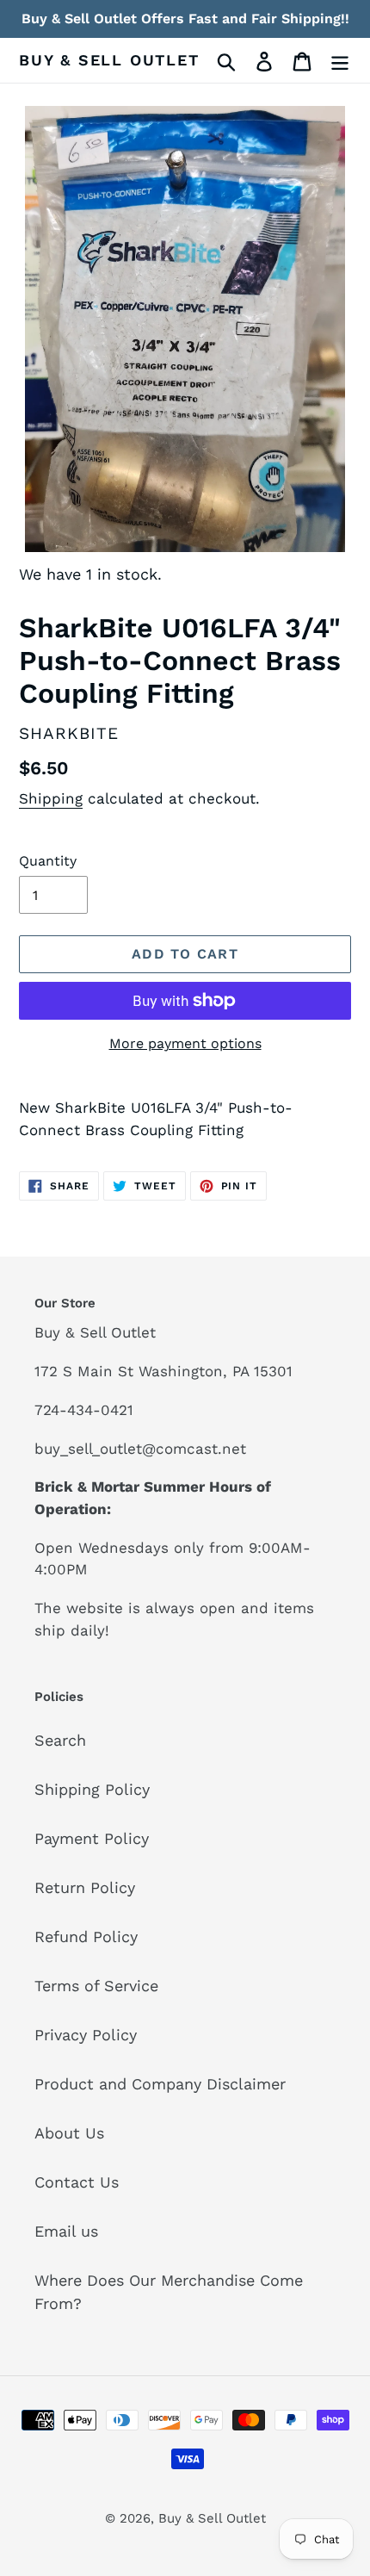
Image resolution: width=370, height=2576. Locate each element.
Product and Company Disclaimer (160, 2084)
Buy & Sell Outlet (109, 60)
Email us (66, 2231)
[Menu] (340, 60)
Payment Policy (92, 1838)
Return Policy (85, 1887)
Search (60, 1740)
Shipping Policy (92, 1789)
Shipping (51, 798)
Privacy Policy (86, 2035)
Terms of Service (96, 1986)
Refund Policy (86, 1937)
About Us (69, 2133)
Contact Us (77, 2182)
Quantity (48, 861)
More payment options (185, 1043)
